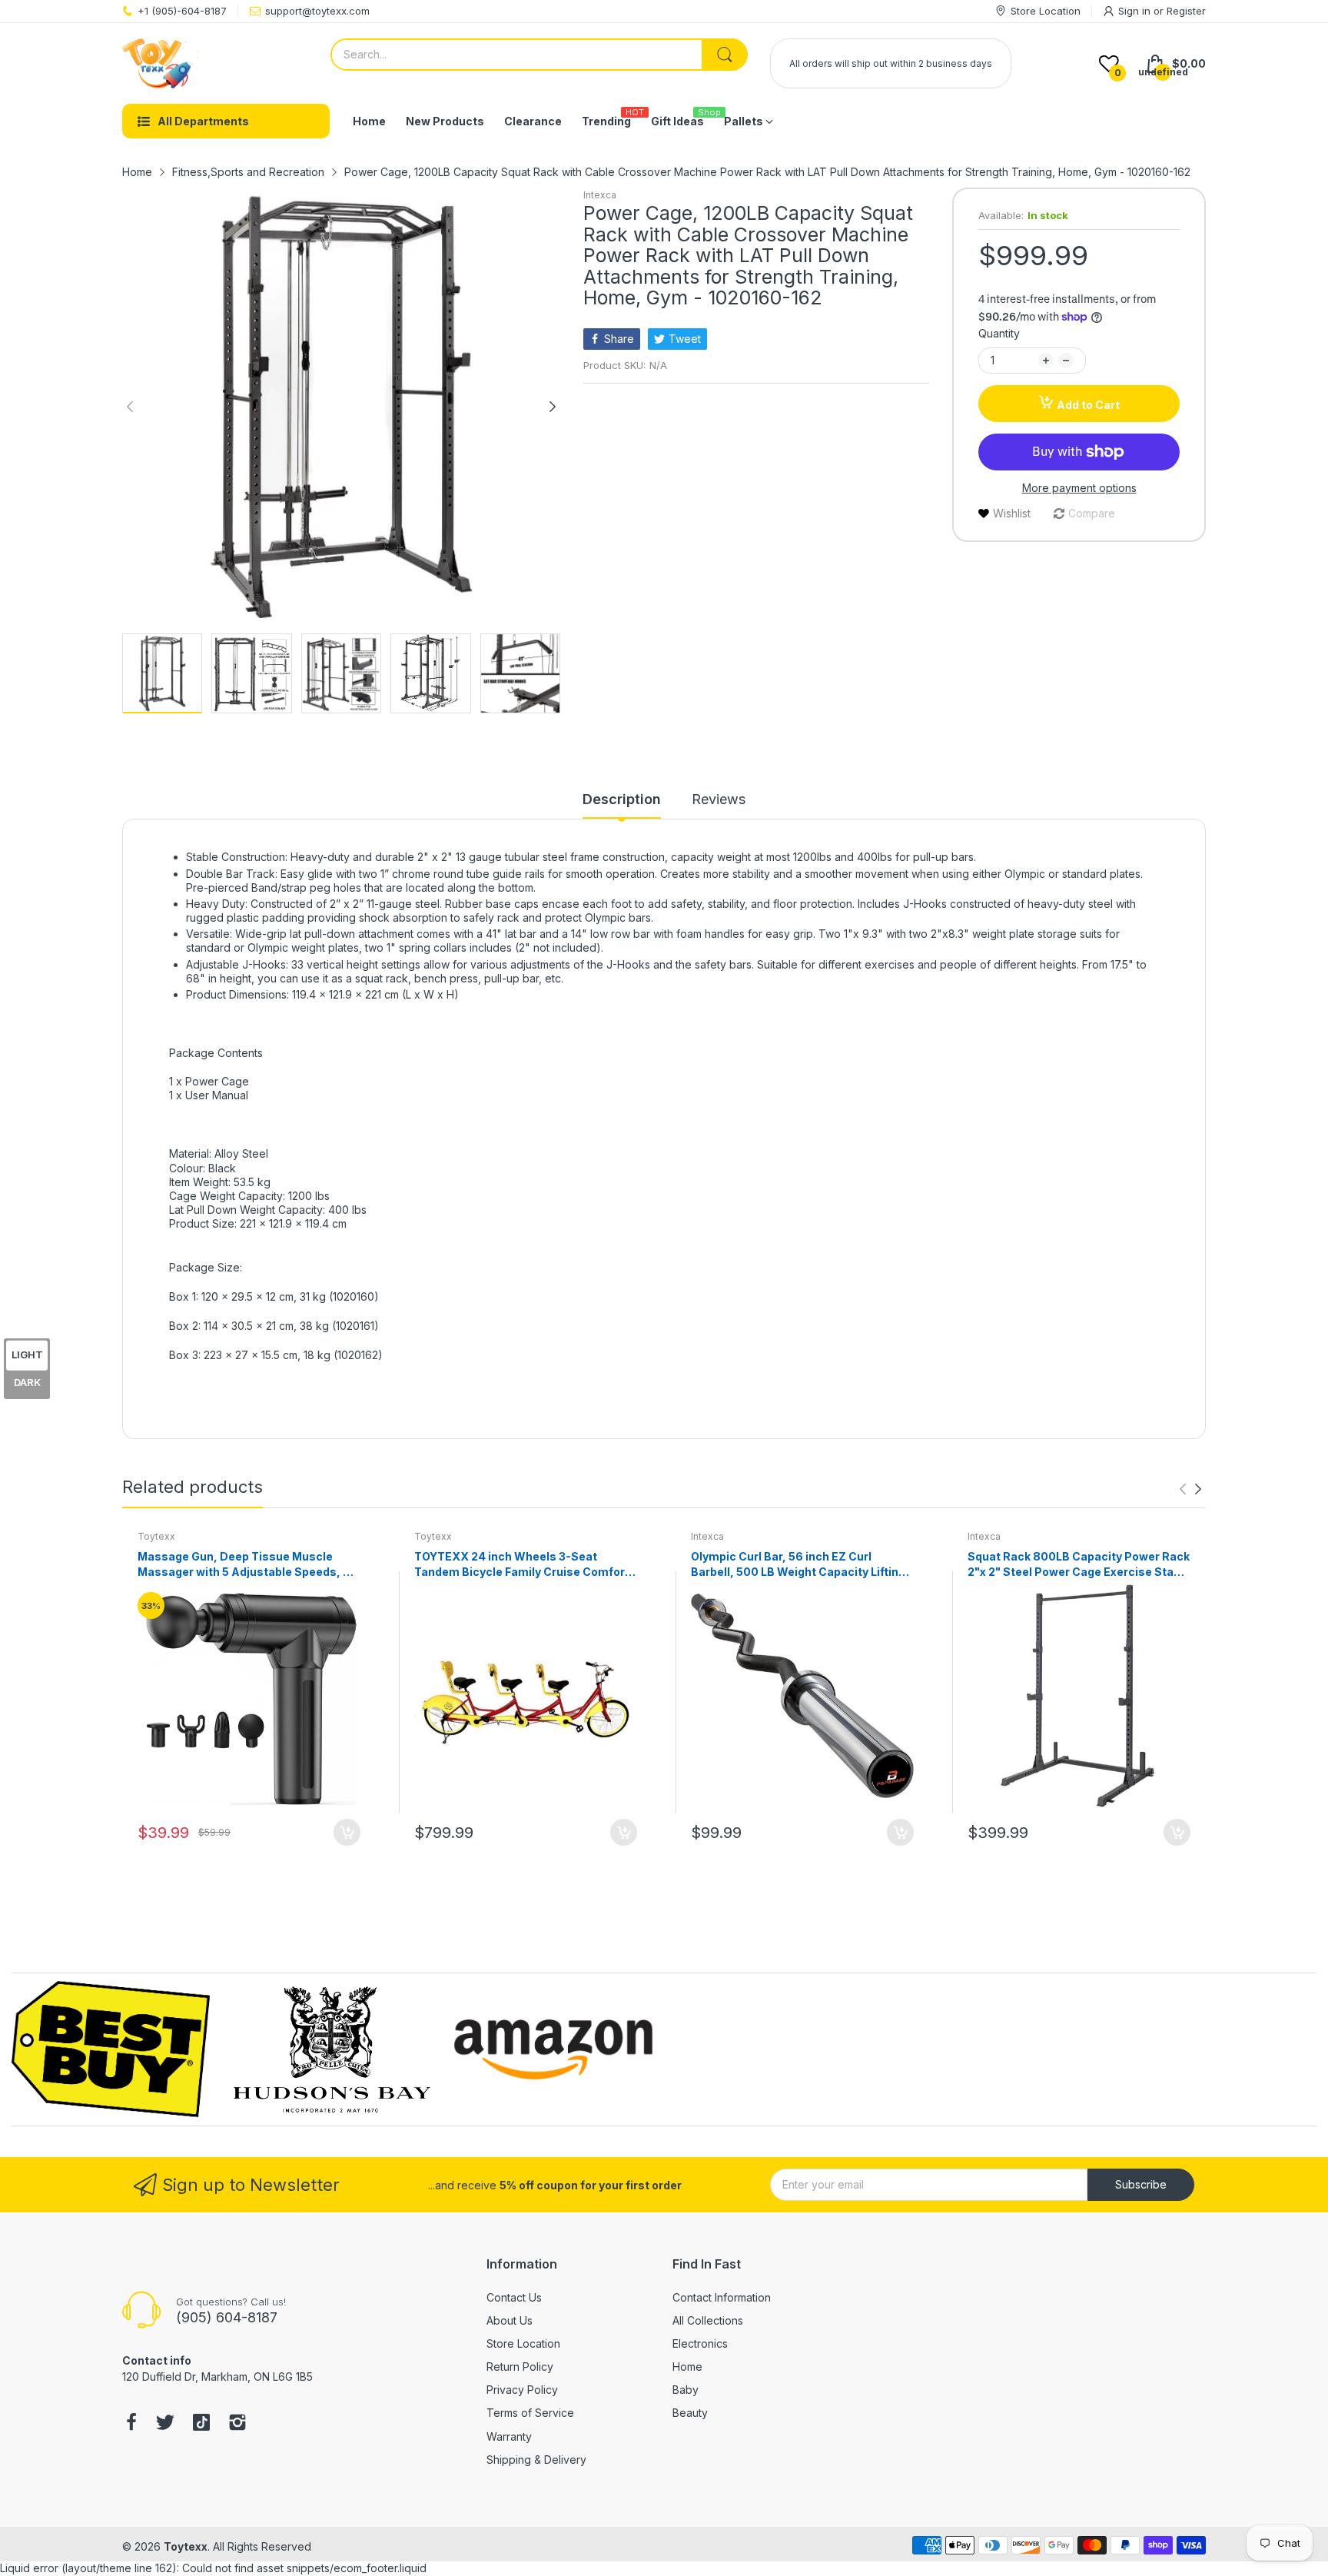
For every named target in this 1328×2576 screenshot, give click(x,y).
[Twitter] (165, 2424)
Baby (686, 2390)
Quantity (999, 333)
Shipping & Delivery (536, 2460)
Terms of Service (530, 2413)
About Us (510, 2320)
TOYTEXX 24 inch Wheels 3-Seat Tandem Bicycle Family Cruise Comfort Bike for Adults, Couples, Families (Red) (523, 1564)
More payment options (1079, 488)
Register (1186, 11)
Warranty (509, 2436)
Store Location (523, 2343)
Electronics (700, 2343)
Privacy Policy (522, 2390)
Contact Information (722, 2297)
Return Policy (520, 2367)
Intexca (600, 195)
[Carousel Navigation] (1190, 1489)
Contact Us (514, 2297)
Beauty (690, 2413)
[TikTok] (201, 2424)
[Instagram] (237, 2424)
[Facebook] (131, 2424)
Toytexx (156, 1536)
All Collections (708, 2320)
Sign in (1136, 11)
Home (687, 2367)
